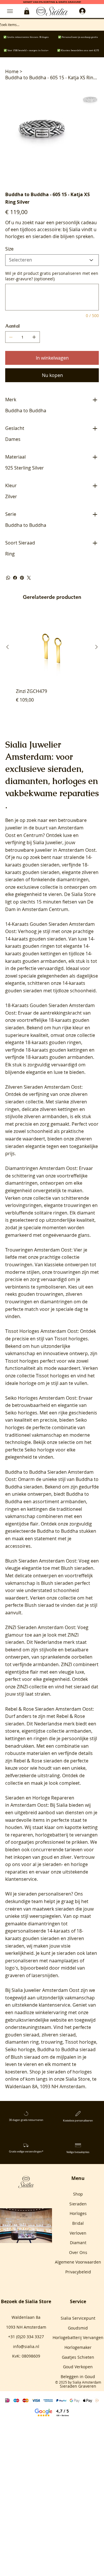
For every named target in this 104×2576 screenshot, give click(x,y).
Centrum (33, 835)
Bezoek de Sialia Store (26, 2301)
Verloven (78, 2233)
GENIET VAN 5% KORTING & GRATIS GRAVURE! (52, 2)
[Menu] (10, 11)
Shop (78, 2194)
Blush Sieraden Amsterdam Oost (41, 1561)
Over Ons (78, 2252)
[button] (27, 11)
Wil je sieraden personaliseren (38, 1894)
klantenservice (54, 2005)
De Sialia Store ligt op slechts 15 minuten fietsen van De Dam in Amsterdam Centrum (50, 902)
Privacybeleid (78, 2272)
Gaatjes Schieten (78, 2357)
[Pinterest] (22, 578)
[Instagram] (24, 2236)
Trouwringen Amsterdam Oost (38, 1250)
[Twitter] (29, 578)
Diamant (78, 2243)
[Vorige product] (8, 647)
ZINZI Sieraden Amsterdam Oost (40, 1627)
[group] (52, 665)
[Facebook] (15, 578)
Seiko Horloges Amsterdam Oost (41, 1398)
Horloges (78, 2213)
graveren (15, 1975)
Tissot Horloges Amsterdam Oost (41, 1331)
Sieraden (78, 2204)
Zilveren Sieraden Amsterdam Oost (43, 1087)
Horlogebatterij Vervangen (78, 2337)
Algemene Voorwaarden (78, 2262)
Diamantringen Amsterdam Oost (41, 1168)
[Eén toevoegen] (34, 337)
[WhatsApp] (8, 578)
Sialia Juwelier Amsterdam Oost (45, 1990)
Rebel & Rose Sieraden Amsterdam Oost (49, 1709)
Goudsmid (78, 2328)
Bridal (78, 2223)
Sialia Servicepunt (78, 2318)
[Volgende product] (96, 647)
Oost (10, 835)
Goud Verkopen (78, 2367)
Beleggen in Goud (78, 2377)
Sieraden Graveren (78, 2386)
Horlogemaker (78, 2347)
